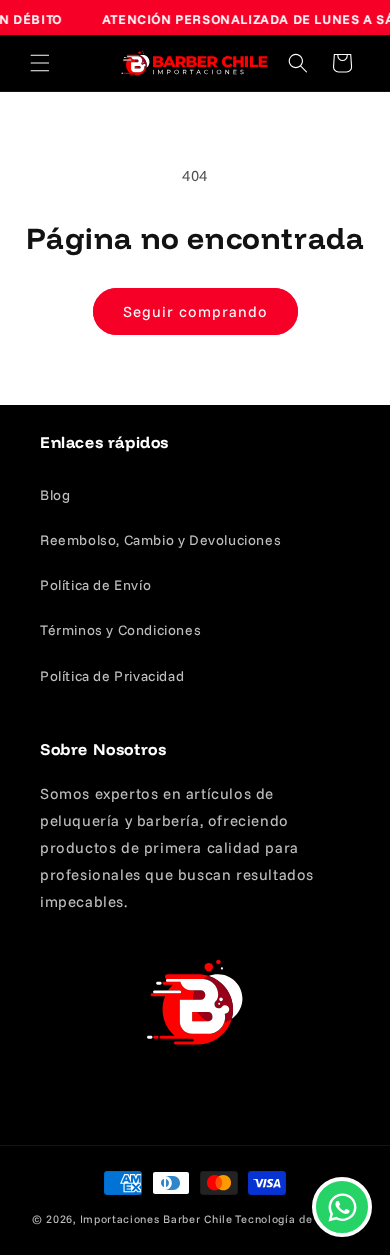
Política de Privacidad (112, 676)
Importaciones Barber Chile (156, 1219)
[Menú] (40, 63)
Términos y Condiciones (120, 630)
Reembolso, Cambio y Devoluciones (160, 540)
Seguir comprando (195, 311)
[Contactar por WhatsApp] (342, 1207)
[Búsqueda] (298, 63)
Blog (55, 495)
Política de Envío (95, 585)
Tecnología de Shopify (296, 1219)
